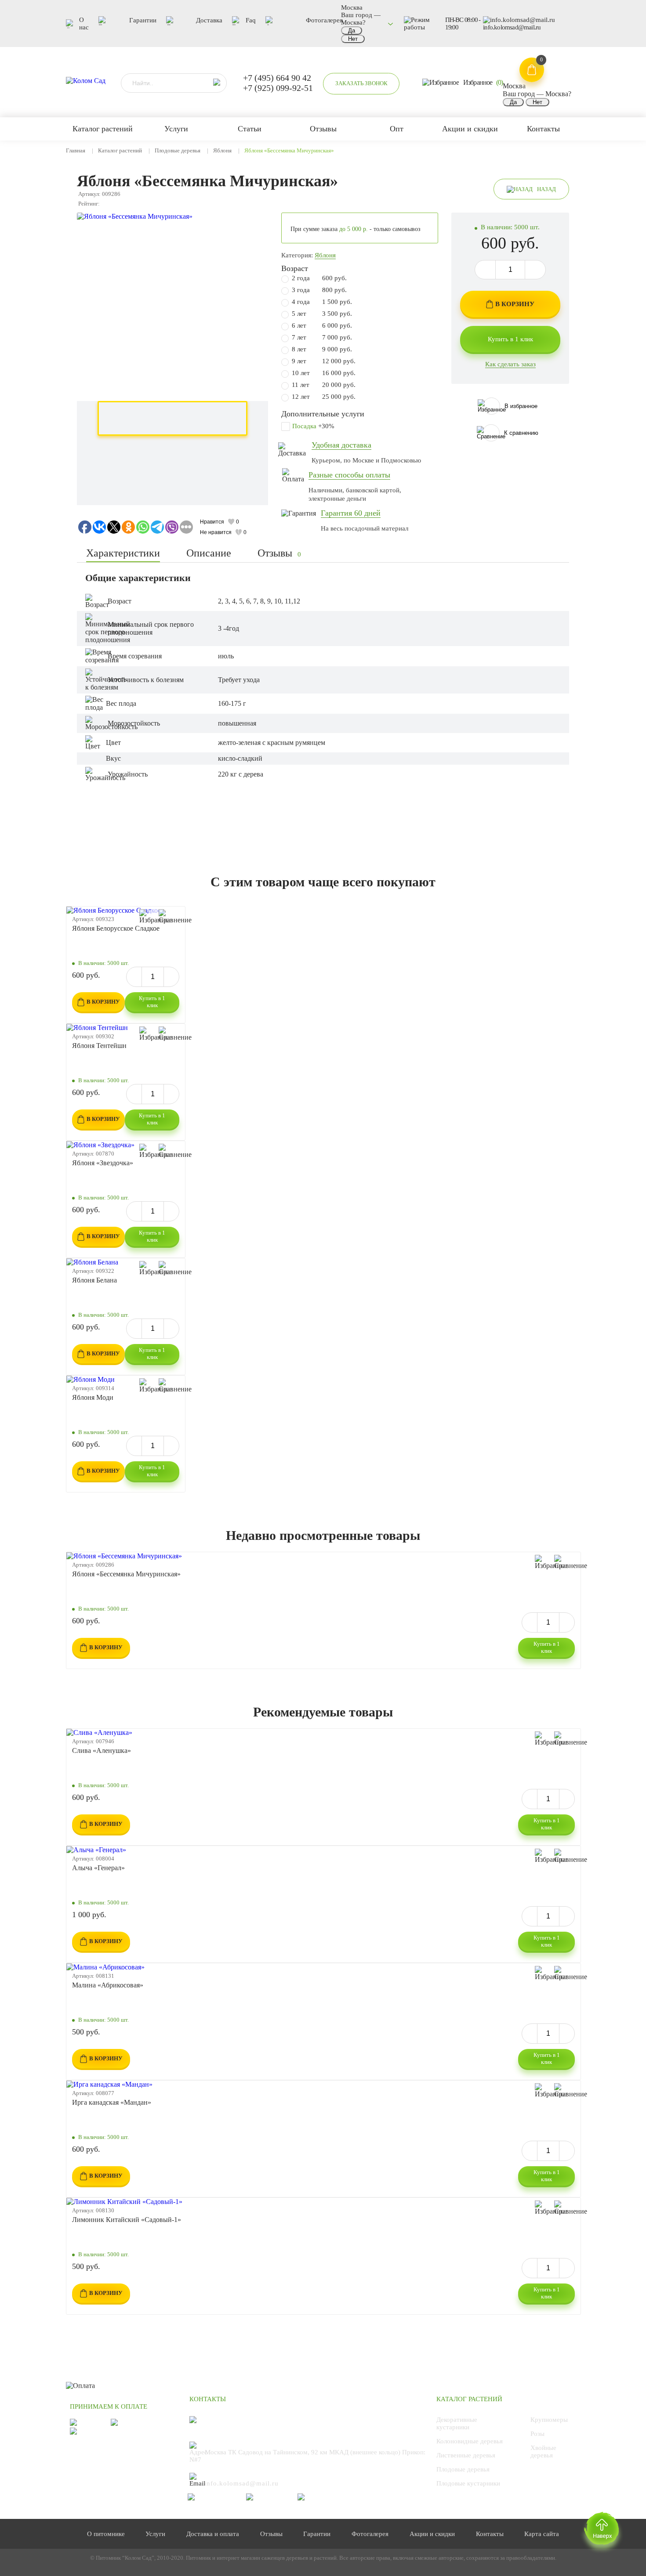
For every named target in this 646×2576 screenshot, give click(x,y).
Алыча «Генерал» (98, 1868)
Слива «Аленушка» (102, 1750)
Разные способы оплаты (349, 475)
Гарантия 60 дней (351, 513)
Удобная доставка (341, 445)
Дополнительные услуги (323, 414)
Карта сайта (542, 2534)
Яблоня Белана (94, 1280)
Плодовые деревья (178, 150)
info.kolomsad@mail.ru (512, 27)
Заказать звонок (361, 83)
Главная (76, 150)
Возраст (295, 268)
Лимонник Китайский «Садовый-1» (127, 2220)
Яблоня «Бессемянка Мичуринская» (126, 1574)
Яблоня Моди (93, 1397)
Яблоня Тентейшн (99, 1046)
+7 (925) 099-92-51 (278, 88)
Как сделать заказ (510, 364)
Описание (209, 553)
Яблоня (222, 150)
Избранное (483, 82)
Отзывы (279, 553)
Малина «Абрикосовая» (108, 1985)
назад (546, 189)
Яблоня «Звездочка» (103, 1163)
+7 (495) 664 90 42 (277, 78)
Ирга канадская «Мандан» (112, 2102)
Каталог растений (120, 150)
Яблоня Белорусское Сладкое (116, 928)
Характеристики (123, 553)
